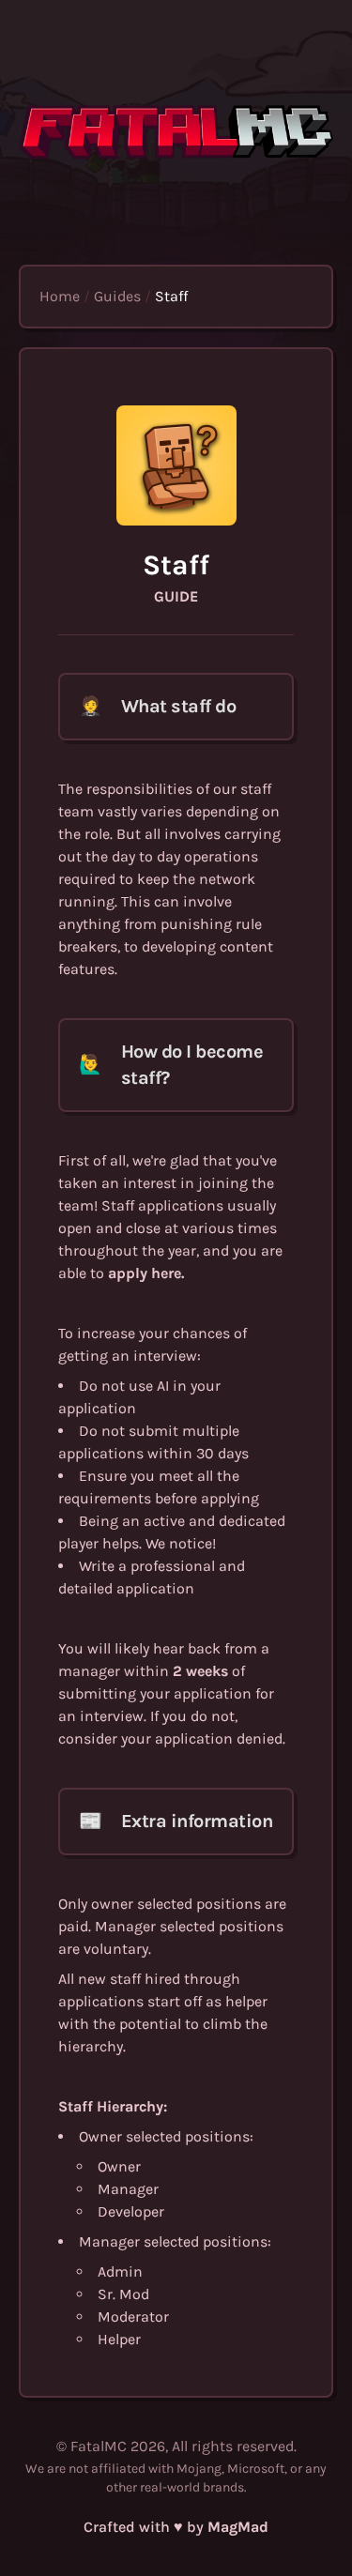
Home (60, 296)
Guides (117, 296)
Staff (171, 296)
